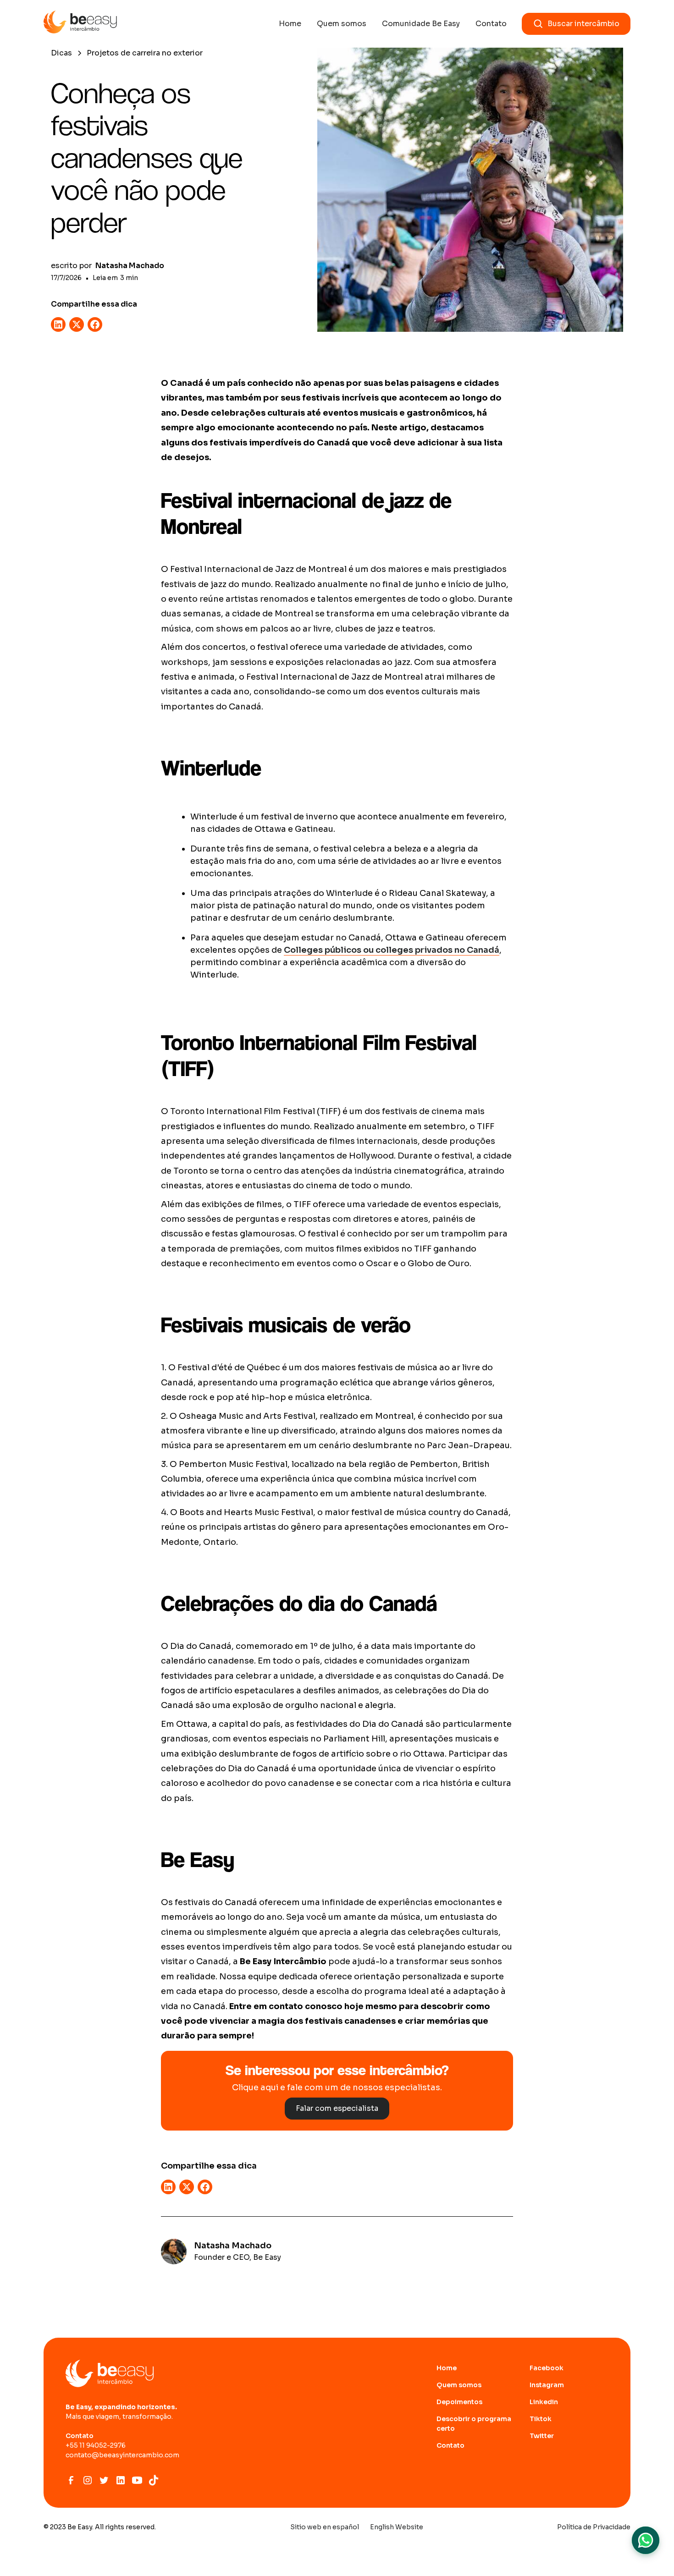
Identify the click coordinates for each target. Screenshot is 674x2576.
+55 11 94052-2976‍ (96, 2445)
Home (290, 24)
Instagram (547, 2385)
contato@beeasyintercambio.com (122, 2455)
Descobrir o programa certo (474, 2424)
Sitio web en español (325, 2527)
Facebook (547, 2368)
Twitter (542, 2436)
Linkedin (544, 2402)
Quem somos (342, 24)
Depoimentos (459, 2402)
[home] (80, 24)
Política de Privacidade (594, 2527)
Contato (491, 24)
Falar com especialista (337, 2108)
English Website (397, 2527)
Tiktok (541, 2419)
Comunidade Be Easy (421, 24)
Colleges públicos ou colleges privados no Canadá (392, 950)
